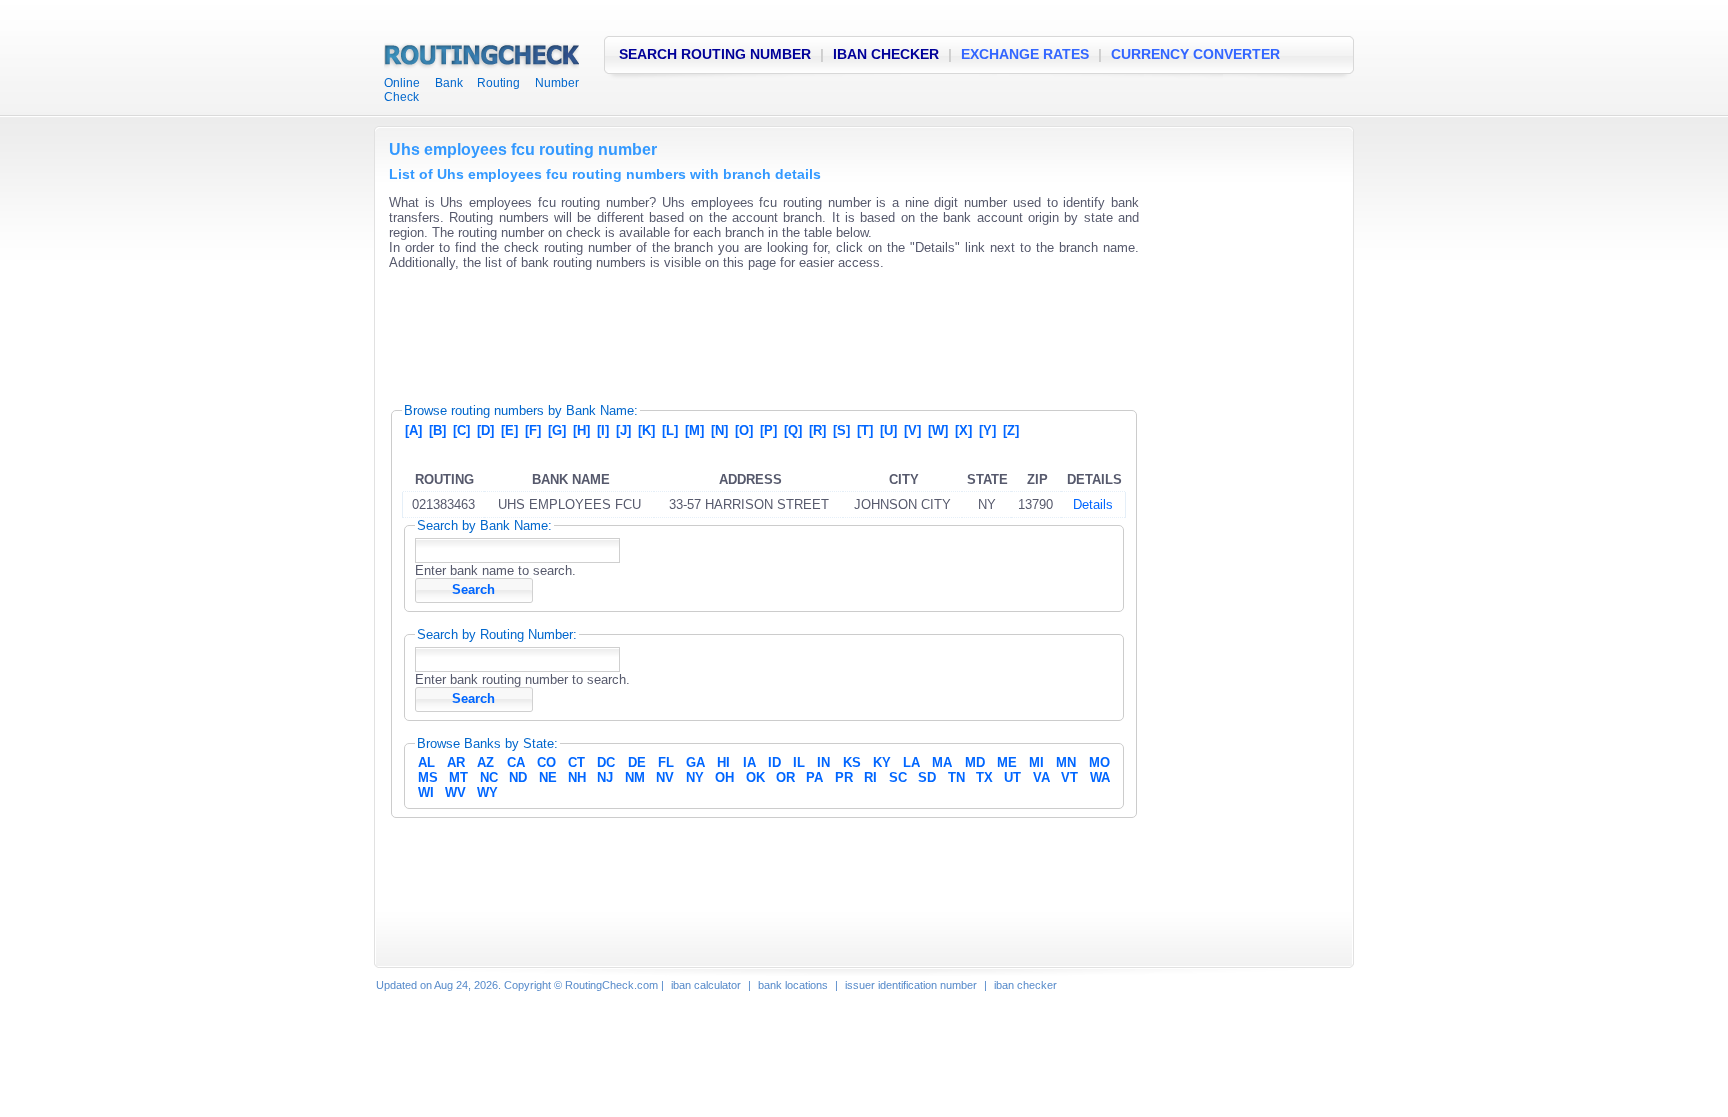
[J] (623, 430)
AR (456, 762)
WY (487, 792)
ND (518, 777)
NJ (605, 777)
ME (1007, 762)
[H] (581, 430)
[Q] (793, 430)
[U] (888, 430)
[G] (557, 430)
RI (870, 777)
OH (724, 777)
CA (516, 762)
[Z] (1011, 430)
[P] (768, 430)
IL (799, 762)
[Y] (987, 430)
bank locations (793, 985)
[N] (719, 430)
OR (785, 777)
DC (606, 762)
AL (426, 762)
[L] (670, 430)
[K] (646, 430)
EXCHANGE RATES (1025, 54)
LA (911, 762)
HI (723, 762)
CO (546, 762)
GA (695, 762)
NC (489, 777)
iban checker (1025, 985)
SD (927, 777)
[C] (461, 430)
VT (1069, 777)
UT (1012, 777)
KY (882, 762)
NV (665, 777)
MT (458, 777)
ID (774, 762)
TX (984, 777)
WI (426, 792)
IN (823, 762)
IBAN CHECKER (886, 54)
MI (1036, 762)
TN (956, 777)
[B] (437, 430)
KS (852, 762)
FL (666, 762)
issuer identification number (911, 985)
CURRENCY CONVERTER (1195, 54)
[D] (485, 430)
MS (428, 777)
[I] (603, 430)
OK (755, 777)
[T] (865, 430)
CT (576, 762)
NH (577, 777)
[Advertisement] (753, 330)
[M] (694, 430)
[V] (912, 430)
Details (1093, 504)
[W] (938, 430)
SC (898, 777)
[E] (509, 430)
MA (942, 762)
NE (548, 777)
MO (1099, 762)
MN (1066, 762)
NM (635, 777)
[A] (413, 430)
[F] (533, 430)
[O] (744, 430)
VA (1041, 777)
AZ (485, 762)
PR (844, 777)
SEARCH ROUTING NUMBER (715, 54)
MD (975, 762)
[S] (841, 430)
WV (455, 792)
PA (814, 777)
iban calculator (706, 985)
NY (695, 777)
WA (1100, 777)
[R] (817, 430)
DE (637, 762)
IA (749, 762)
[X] (963, 430)
